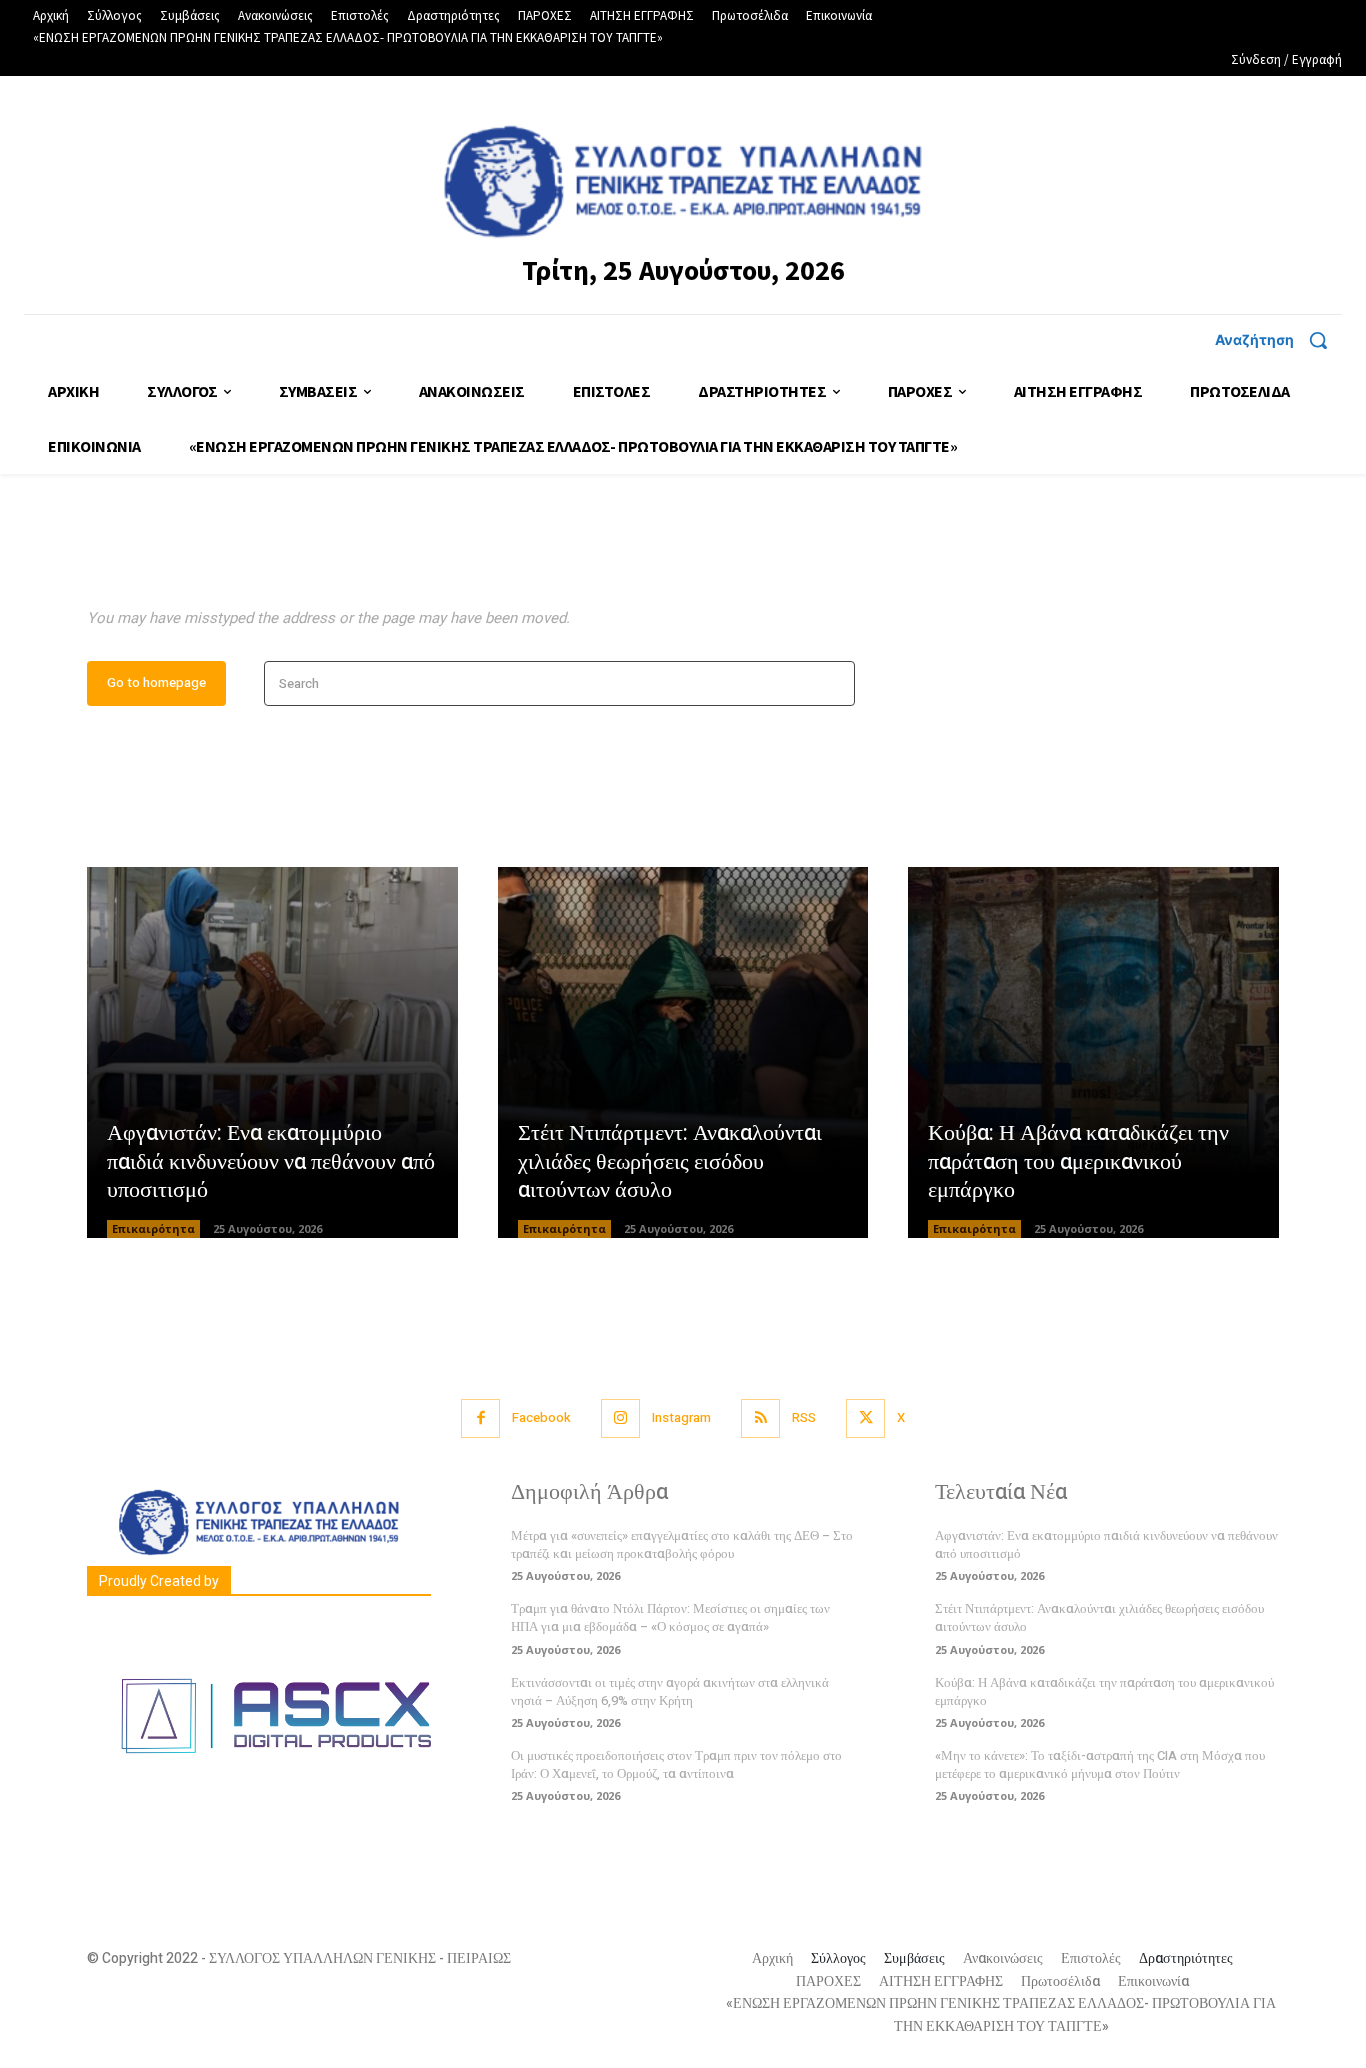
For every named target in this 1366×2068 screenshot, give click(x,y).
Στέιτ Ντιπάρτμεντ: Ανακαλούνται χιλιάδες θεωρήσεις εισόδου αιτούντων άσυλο (670, 1161)
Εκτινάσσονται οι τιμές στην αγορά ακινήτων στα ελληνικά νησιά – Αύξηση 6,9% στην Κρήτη (670, 1691)
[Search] (833, 683)
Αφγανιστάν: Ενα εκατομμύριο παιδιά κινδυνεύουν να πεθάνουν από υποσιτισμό (271, 1161)
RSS (804, 1417)
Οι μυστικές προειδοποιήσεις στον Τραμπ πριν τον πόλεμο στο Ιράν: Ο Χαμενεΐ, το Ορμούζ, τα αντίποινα (676, 1764)
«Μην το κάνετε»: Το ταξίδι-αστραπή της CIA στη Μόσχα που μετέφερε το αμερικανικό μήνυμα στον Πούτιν (1100, 1764)
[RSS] (760, 1418)
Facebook (541, 1417)
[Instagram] (620, 1418)
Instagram (681, 1417)
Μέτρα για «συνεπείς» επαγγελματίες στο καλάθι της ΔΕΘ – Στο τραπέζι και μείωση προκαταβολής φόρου (682, 1544)
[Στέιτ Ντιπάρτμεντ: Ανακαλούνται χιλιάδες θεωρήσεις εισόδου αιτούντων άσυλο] (683, 1052)
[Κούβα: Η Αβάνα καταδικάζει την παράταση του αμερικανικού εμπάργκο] (1093, 1052)
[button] (1278, 340)
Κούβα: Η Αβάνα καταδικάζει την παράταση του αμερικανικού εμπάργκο (1078, 1161)
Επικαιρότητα (153, 1228)
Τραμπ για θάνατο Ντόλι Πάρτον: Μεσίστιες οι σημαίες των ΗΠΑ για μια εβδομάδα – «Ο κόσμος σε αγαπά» (670, 1617)
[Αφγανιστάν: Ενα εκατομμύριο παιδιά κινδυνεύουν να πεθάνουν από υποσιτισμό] (272, 1052)
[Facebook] (480, 1418)
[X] (865, 1418)
